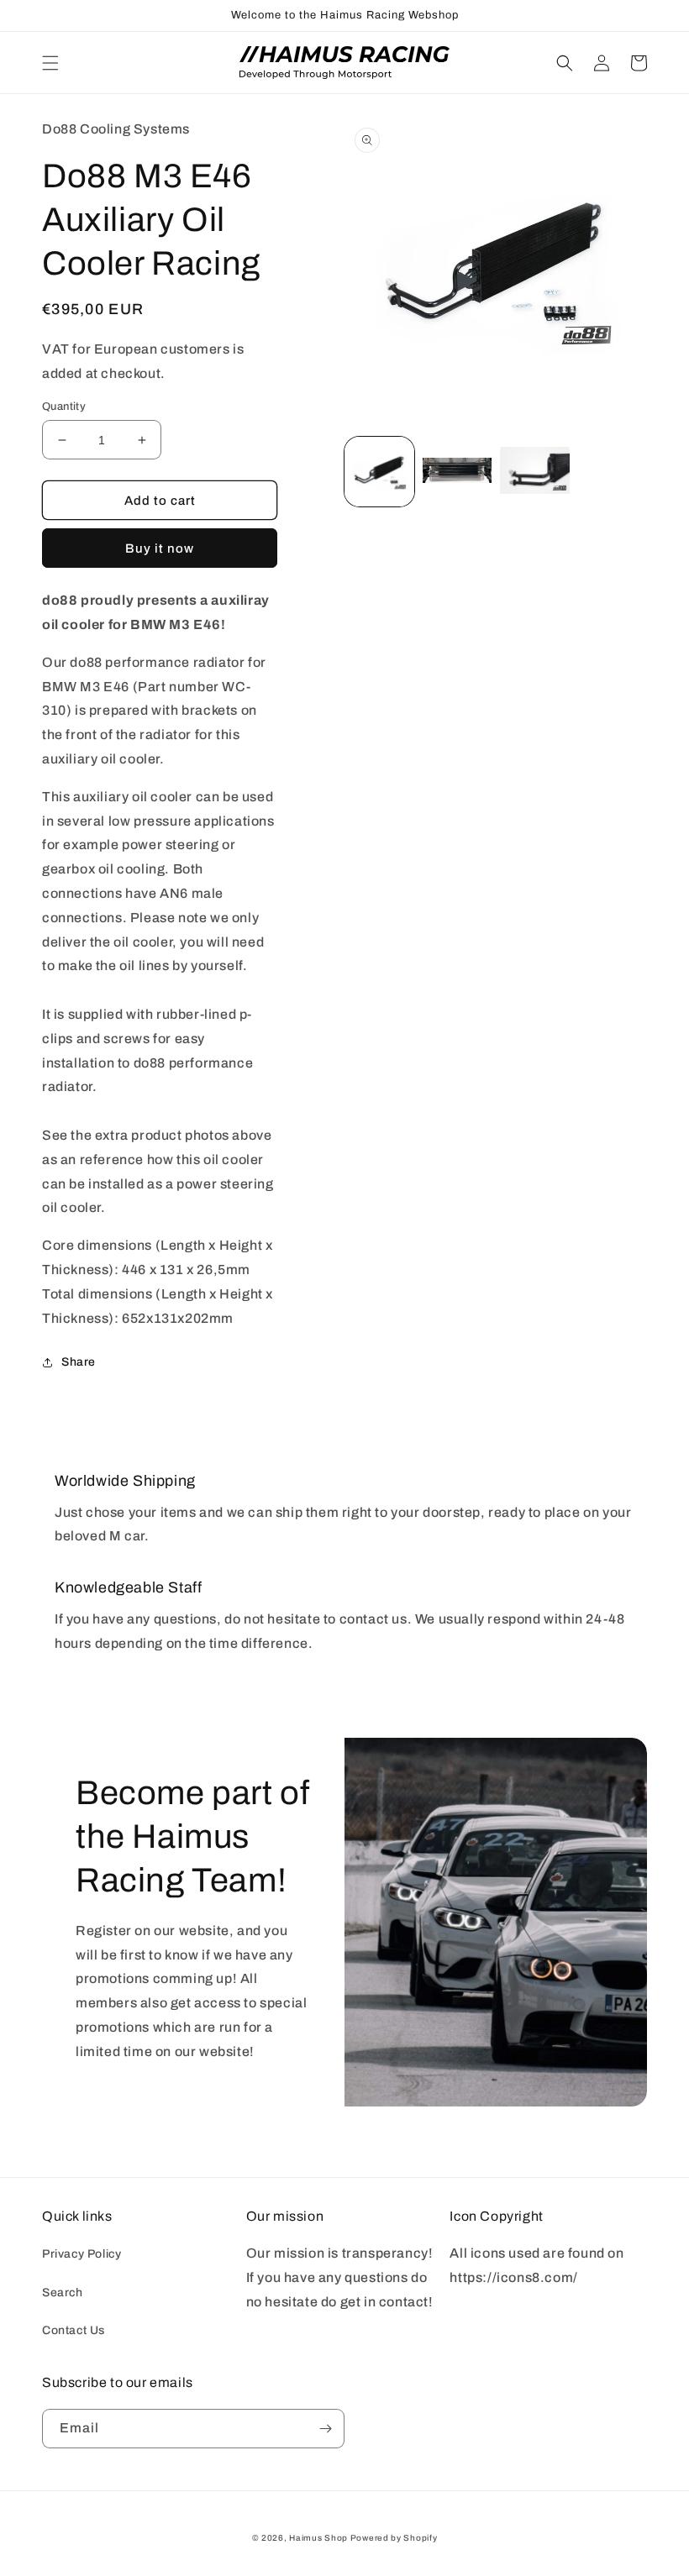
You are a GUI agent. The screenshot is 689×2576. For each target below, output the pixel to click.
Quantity (64, 407)
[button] (50, 63)
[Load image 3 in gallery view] (535, 472)
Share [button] (79, 1362)
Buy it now (160, 548)
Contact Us (74, 2330)
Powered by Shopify (394, 2538)
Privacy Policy (82, 2254)
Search (63, 2293)
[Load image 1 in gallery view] (379, 472)
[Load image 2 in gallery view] (458, 472)
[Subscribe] (325, 2429)
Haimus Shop (318, 2538)
